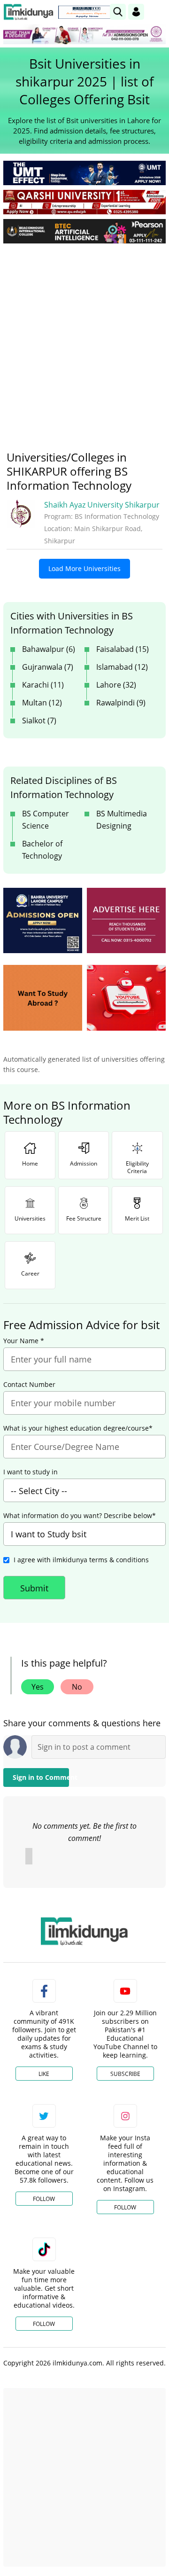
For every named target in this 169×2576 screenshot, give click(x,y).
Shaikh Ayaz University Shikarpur (102, 505)
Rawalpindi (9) (121, 703)
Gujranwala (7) (48, 667)
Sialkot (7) (39, 720)
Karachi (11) (43, 685)
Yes (38, 1687)
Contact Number (29, 1385)
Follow (44, 2199)
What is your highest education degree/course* (78, 1428)
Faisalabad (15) (123, 649)
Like (44, 2074)
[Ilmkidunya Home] (28, 12)
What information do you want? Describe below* (80, 1516)
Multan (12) (42, 703)
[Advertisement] (84, 340)
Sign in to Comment (41, 1777)
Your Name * (24, 1341)
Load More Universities (84, 568)
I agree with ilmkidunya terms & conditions (81, 1560)
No (77, 1687)
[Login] (136, 12)
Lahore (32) (116, 685)
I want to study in (31, 1472)
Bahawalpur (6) (49, 649)
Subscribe (125, 2074)
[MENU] (158, 12)
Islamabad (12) (122, 667)
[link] (86, 12)
